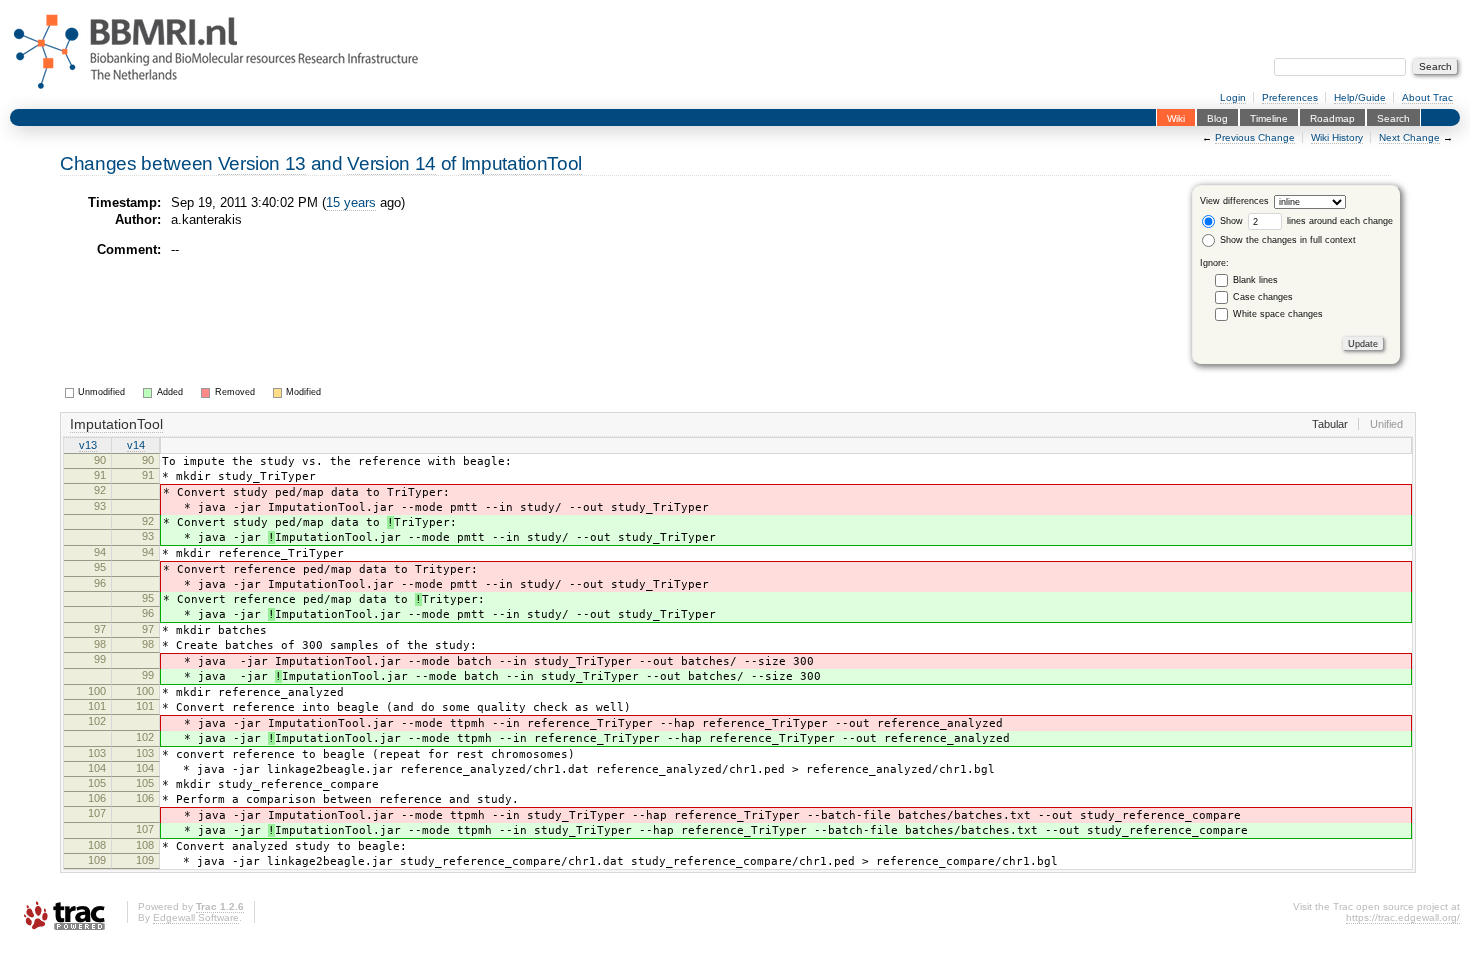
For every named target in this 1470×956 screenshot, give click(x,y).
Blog (1217, 117)
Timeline (1269, 117)
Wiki (1176, 117)
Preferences (1290, 97)
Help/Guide (1360, 97)
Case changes (1263, 297)
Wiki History (1337, 137)
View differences (1234, 202)
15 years (351, 202)
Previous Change (1255, 137)
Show (1230, 221)
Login (1233, 97)
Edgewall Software (196, 917)
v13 (88, 445)
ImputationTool (521, 163)
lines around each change (1338, 221)
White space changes (1278, 314)
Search (1393, 117)
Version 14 (391, 163)
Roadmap (1332, 117)
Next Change (1409, 137)
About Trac (1427, 97)
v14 (136, 445)
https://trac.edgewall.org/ (1403, 917)
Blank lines (1255, 280)
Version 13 (262, 163)
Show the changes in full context (1286, 240)
